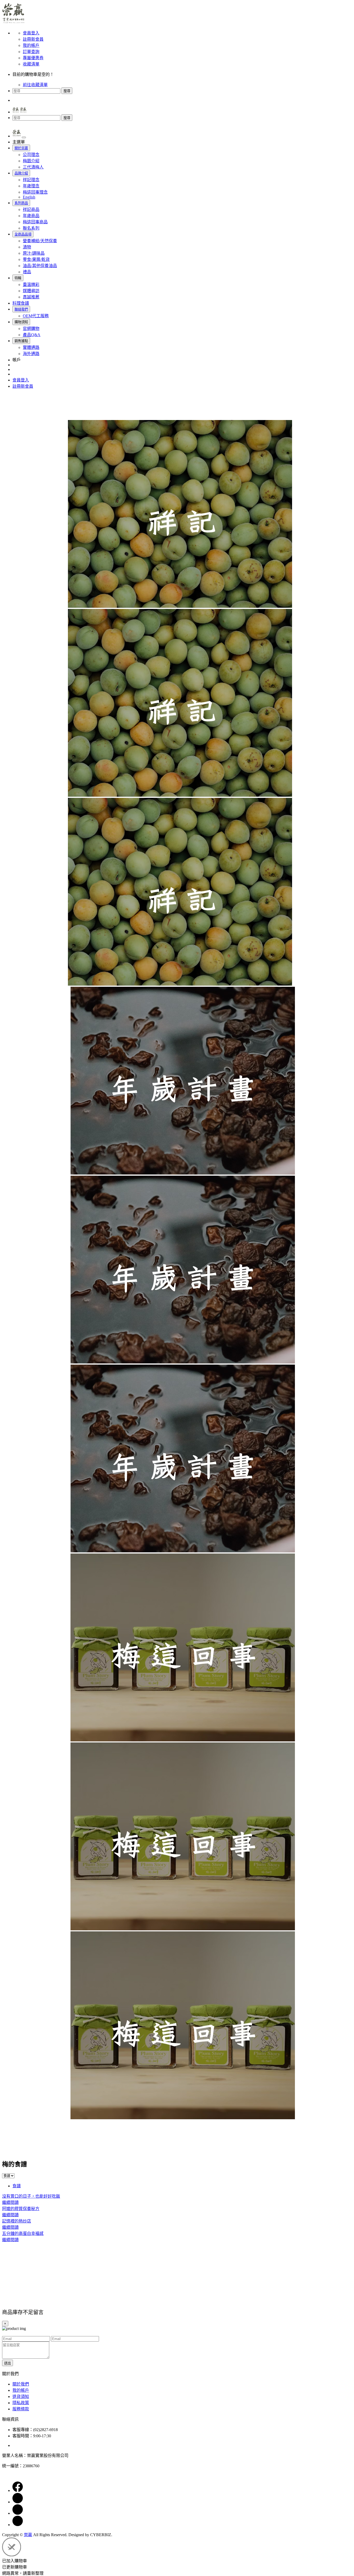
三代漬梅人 (33, 167)
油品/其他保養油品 (40, 266)
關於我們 (21, 2384)
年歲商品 (31, 216)
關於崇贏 (21, 148)
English (29, 197)
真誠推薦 (31, 297)
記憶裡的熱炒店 (17, 2221)
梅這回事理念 (35, 192)
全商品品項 (23, 234)
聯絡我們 (21, 309)
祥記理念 (31, 180)
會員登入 (31, 33)
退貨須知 (21, 2397)
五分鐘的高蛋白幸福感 (23, 2233)
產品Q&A (32, 335)
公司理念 (31, 155)
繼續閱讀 (10, 2202)
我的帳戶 (31, 45)
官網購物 (31, 329)
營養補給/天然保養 (40, 241)
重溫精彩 (31, 285)
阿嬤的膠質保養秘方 (21, 2209)
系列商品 (21, 203)
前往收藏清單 (35, 85)
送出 (8, 2363)
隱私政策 (21, 2403)
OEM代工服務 (36, 316)
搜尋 (67, 91)
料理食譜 (21, 303)
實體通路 (31, 347)
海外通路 (31, 354)
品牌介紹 (21, 173)
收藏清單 (31, 64)
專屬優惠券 (33, 58)
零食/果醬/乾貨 (36, 259)
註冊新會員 (33, 39)
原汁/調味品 (34, 253)
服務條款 (21, 2409)
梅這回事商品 (35, 222)
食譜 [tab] (17, 2186)
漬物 (27, 247)
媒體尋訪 (31, 291)
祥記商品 (31, 209)
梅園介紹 (31, 161)
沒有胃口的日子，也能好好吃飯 (31, 2196)
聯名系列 (31, 228)
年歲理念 (31, 186)
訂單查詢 (31, 52)
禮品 (27, 272)
